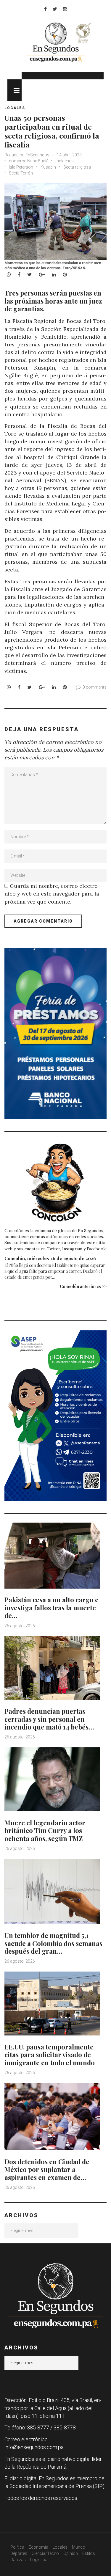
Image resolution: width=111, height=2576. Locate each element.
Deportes (19, 2553)
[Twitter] (55, 9)
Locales (15, 108)
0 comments (95, 687)
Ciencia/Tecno (45, 2553)
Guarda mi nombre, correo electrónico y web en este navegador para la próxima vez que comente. (52, 894)
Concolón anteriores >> (83, 1286)
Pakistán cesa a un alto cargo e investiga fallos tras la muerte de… (52, 1607)
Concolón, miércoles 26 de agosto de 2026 (50, 1258)
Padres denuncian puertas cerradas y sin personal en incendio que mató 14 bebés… (49, 1719)
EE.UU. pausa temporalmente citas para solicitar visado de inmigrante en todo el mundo (50, 2055)
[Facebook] (45, 9)
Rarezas (18, 2560)
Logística (39, 2560)
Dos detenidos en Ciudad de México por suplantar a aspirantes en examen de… (47, 2169)
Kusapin (48, 167)
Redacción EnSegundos (27, 155)
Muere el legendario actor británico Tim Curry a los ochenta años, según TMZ (45, 1830)
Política (17, 2547)
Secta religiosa (77, 167)
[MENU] (15, 90)
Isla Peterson (21, 167)
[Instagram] (65, 9)
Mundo (79, 2547)
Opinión (71, 2553)
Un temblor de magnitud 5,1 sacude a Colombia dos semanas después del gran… (53, 1943)
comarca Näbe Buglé (29, 161)
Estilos (89, 2553)
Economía (38, 2547)
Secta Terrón (21, 173)
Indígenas (65, 161)
